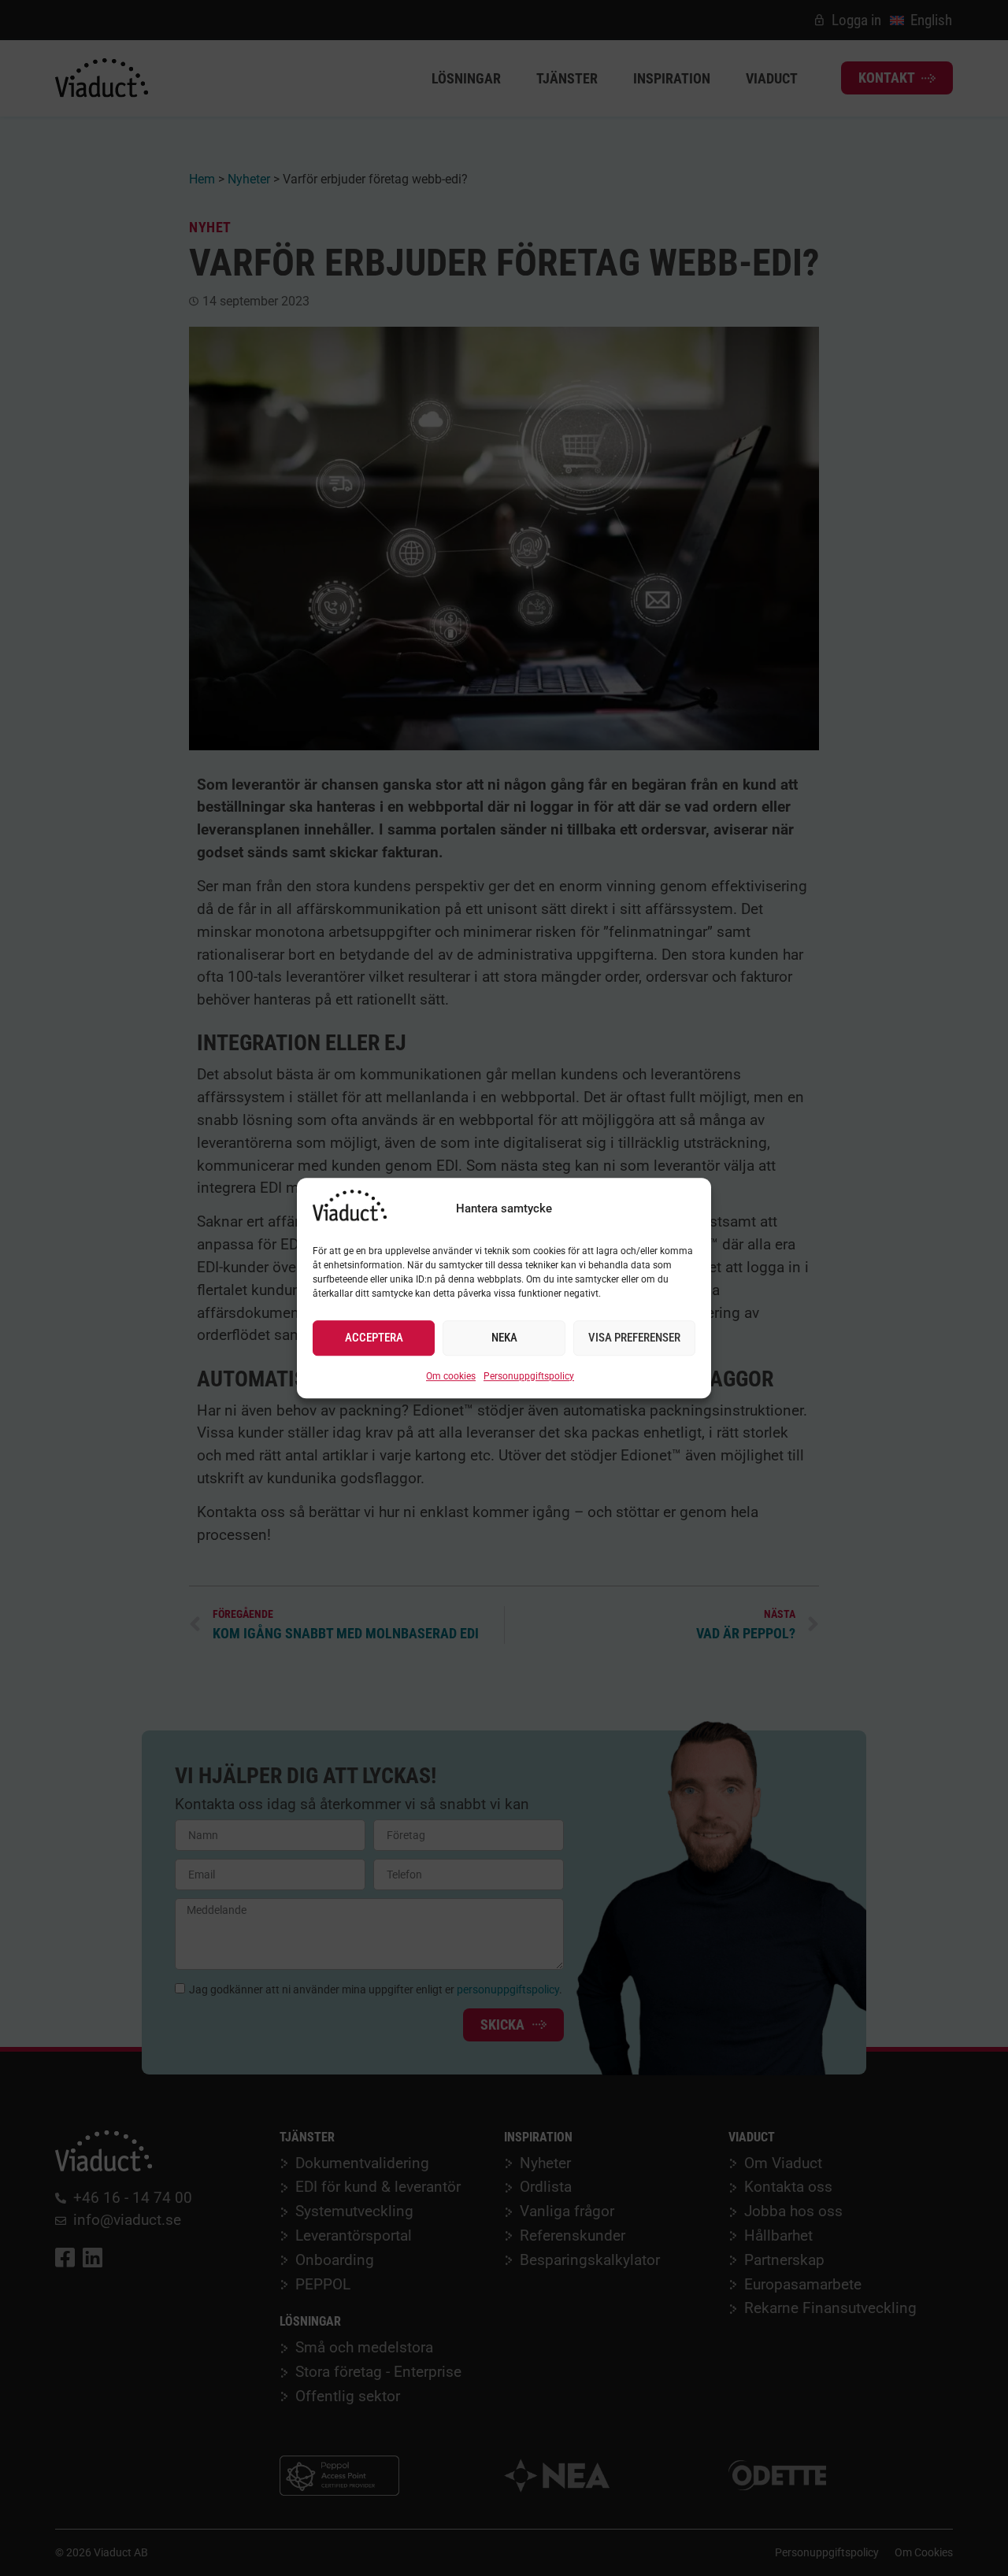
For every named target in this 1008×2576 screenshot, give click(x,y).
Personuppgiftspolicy (529, 1376)
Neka (504, 1338)
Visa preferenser (634, 1338)
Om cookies (451, 1376)
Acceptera (374, 1338)
